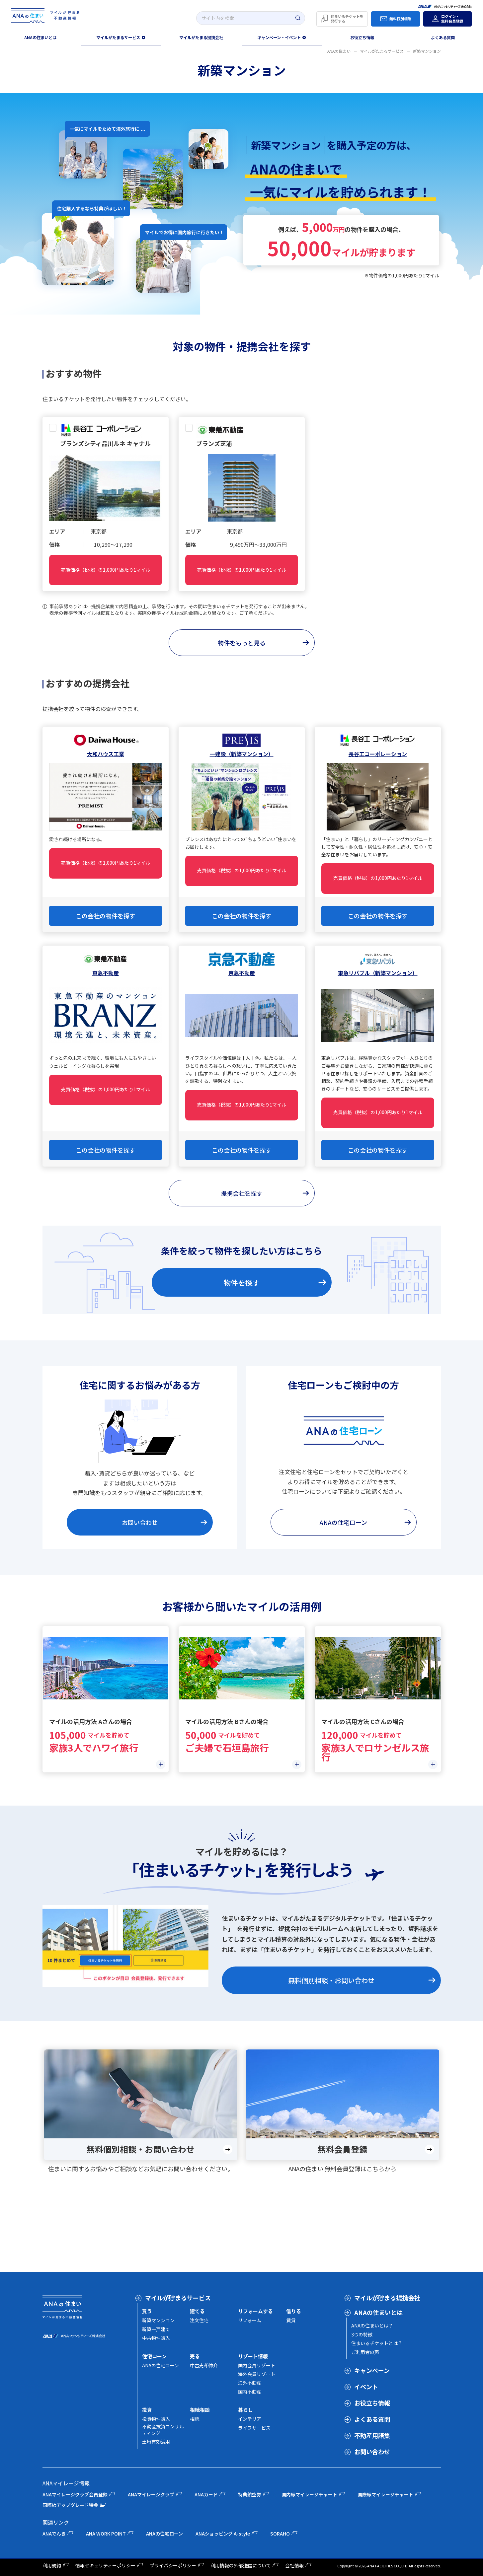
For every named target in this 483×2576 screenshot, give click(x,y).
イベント (366, 2387)
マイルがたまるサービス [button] (118, 37)
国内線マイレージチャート (309, 2494)
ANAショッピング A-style (223, 2534)
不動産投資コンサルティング (163, 2430)
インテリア (250, 2419)
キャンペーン (372, 2370)
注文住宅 (199, 2320)
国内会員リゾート (257, 2365)
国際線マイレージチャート (385, 2494)
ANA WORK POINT (106, 2534)
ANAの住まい (339, 51)
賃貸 (291, 2320)
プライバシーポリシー (173, 2565)
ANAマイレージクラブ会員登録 (75, 2494)
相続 (195, 2419)
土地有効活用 (156, 2442)
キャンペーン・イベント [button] (279, 37)
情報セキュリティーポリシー (105, 2565)
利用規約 (52, 2565)
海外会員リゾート (257, 2374)
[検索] (298, 18)
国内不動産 (250, 2392)
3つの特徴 (362, 2334)
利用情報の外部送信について (241, 2565)
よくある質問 (372, 2419)
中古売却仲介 (204, 2365)
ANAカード (206, 2494)
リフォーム (250, 2320)
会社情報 (294, 2565)
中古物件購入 (156, 2338)
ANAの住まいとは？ (372, 2326)
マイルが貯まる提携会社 (387, 2298)
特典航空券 (250, 2494)
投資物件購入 (156, 2419)
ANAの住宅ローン (161, 2365)
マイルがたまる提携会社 (201, 37)
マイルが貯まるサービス (178, 2298)
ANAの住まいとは (40, 37)
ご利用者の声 (365, 2352)
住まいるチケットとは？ (377, 2343)
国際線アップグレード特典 (70, 2505)
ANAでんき (54, 2534)
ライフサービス (254, 2428)
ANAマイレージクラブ (151, 2494)
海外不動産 (250, 2383)
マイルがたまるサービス (382, 51)
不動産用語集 (372, 2435)
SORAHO (280, 2534)
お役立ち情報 (362, 37)
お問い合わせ (372, 2452)
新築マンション (158, 2320)
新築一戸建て (156, 2329)
